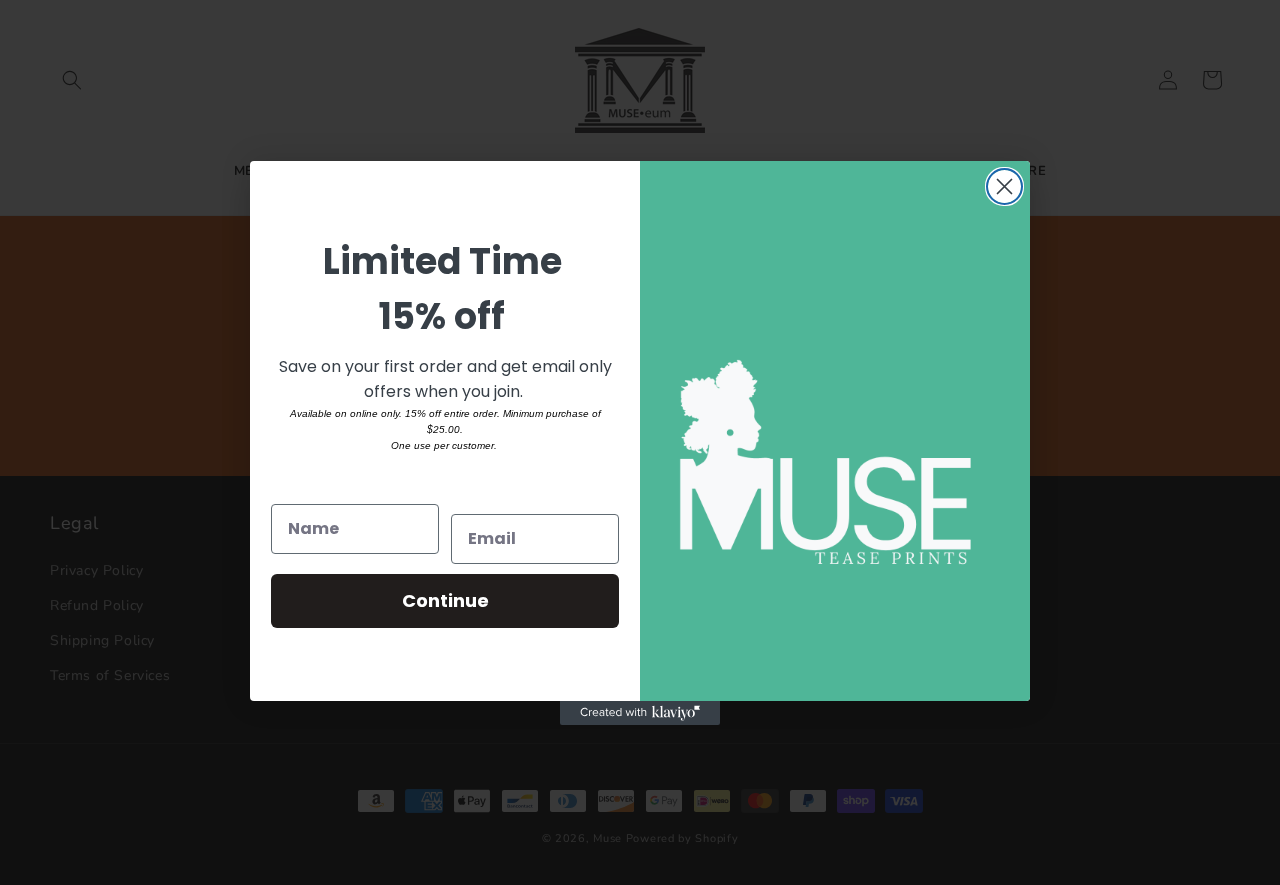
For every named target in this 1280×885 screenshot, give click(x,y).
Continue (445, 600)
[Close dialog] (1004, 186)
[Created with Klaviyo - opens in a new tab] (640, 713)
